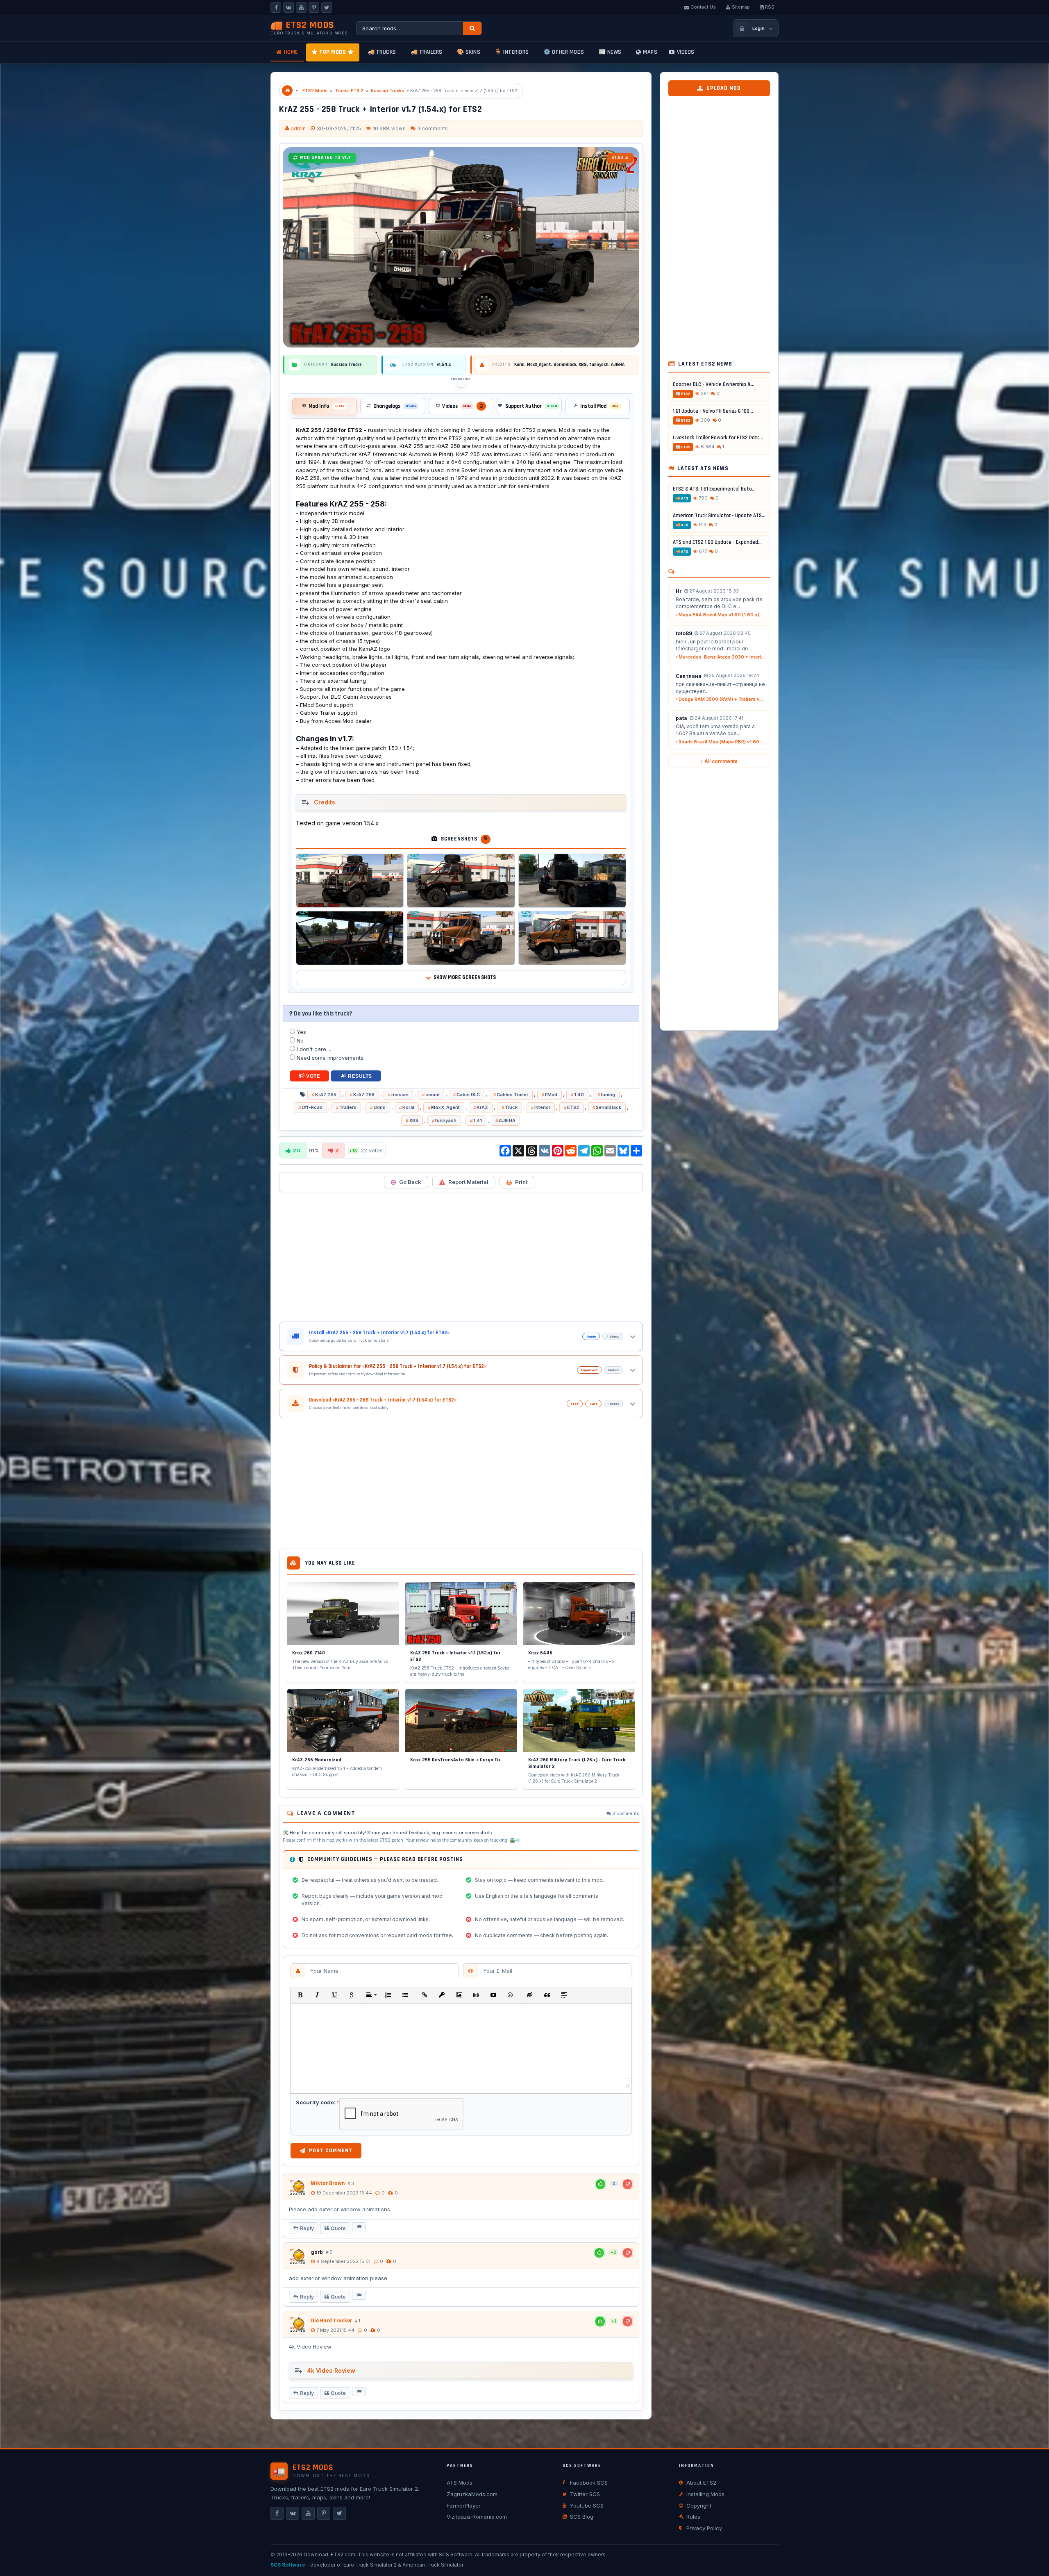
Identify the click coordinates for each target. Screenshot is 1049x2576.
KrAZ (482, 1107)
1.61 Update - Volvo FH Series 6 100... (713, 411)
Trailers (348, 1107)
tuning (608, 1095)
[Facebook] (276, 7)
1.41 (478, 1120)
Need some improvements (329, 1058)
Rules (693, 2517)
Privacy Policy (704, 2528)
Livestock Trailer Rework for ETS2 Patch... (719, 438)
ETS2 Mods (315, 91)
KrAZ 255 (326, 1095)
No (299, 1040)
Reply (307, 2228)
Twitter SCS (585, 2494)
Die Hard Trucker (332, 2321)
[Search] (472, 28)
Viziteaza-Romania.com (477, 2517)
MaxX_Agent (445, 1107)
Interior (542, 1107)
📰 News (610, 52)
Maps (650, 52)
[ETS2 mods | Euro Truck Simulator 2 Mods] (287, 91)
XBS (414, 1120)
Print (521, 1182)
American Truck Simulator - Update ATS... (719, 516)
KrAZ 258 (364, 1095)
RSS (770, 7)
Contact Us (703, 7)
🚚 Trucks (382, 52)
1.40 (579, 1095)
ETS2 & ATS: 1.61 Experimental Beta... (714, 489)
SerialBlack (609, 1107)
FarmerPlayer (464, 2506)
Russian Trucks (387, 91)
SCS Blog (582, 2517)
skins (379, 1107)
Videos (686, 52)
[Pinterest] (314, 7)
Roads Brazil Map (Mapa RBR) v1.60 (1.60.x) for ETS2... (722, 742)
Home (291, 52)
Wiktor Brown (328, 2183)
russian (400, 1095)
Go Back (410, 1182)
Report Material (468, 1182)
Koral (408, 1107)
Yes (301, 1032)
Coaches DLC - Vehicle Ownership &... (714, 384)
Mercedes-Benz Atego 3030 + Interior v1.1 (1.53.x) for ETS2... (722, 657)
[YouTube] (301, 7)
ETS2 (573, 1107)
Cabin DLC (468, 1095)
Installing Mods (705, 2494)
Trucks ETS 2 (349, 91)
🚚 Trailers (427, 52)
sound (433, 1095)
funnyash (446, 1120)
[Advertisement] (461, 1257)
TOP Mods (333, 52)
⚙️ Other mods (564, 52)
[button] (300, 1995)
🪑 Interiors (512, 52)
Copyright (699, 2506)
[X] (327, 7)
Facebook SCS (589, 2483)
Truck (511, 1107)
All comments (721, 761)
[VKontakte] (288, 7)
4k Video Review (331, 2370)
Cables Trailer (512, 1095)
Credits (325, 802)
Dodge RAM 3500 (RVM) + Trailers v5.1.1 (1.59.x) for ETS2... (722, 699)
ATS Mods (460, 2483)
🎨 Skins (469, 52)
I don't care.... (313, 1049)
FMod (551, 1095)
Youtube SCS (587, 2506)
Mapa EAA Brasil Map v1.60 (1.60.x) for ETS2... (722, 615)
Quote (338, 2228)
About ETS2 (701, 2483)
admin (298, 128)
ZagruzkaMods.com (472, 2494)
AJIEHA (507, 1120)
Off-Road (312, 1107)
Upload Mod (724, 88)
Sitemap (741, 7)
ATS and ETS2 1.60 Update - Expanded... (717, 542)
